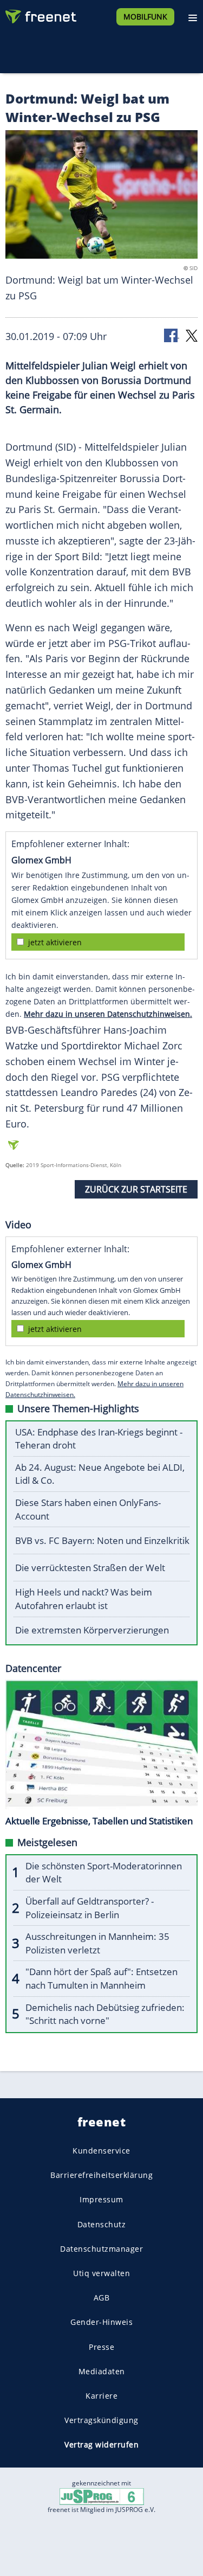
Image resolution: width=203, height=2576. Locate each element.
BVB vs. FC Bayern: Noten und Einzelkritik (102, 1540)
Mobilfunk (145, 17)
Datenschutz (102, 2224)
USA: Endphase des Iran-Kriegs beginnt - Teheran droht (99, 1439)
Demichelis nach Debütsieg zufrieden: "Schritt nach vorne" (105, 2014)
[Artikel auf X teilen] (192, 335)
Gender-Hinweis (101, 2322)
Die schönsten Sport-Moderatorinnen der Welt (104, 1873)
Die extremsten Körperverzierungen (92, 1630)
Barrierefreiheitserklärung (101, 2175)
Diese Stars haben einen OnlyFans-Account (88, 1509)
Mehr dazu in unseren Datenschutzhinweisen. (108, 1014)
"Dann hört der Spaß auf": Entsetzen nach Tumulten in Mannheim (101, 1978)
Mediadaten (102, 2371)
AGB (102, 2298)
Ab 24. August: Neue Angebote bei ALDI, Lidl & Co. (100, 1474)
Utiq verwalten (101, 2273)
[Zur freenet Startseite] (40, 14)
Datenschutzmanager (101, 2249)
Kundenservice (101, 2151)
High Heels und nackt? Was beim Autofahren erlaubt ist (84, 1599)
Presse (101, 2347)
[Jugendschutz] (102, 2496)
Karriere (101, 2396)
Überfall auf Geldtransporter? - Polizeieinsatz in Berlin (90, 1908)
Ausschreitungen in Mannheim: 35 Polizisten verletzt (97, 1943)
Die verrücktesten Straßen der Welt (90, 1568)
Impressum (101, 2199)
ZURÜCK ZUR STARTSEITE (136, 1189)
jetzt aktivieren (55, 942)
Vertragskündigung (101, 2420)
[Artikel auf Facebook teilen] (172, 335)
